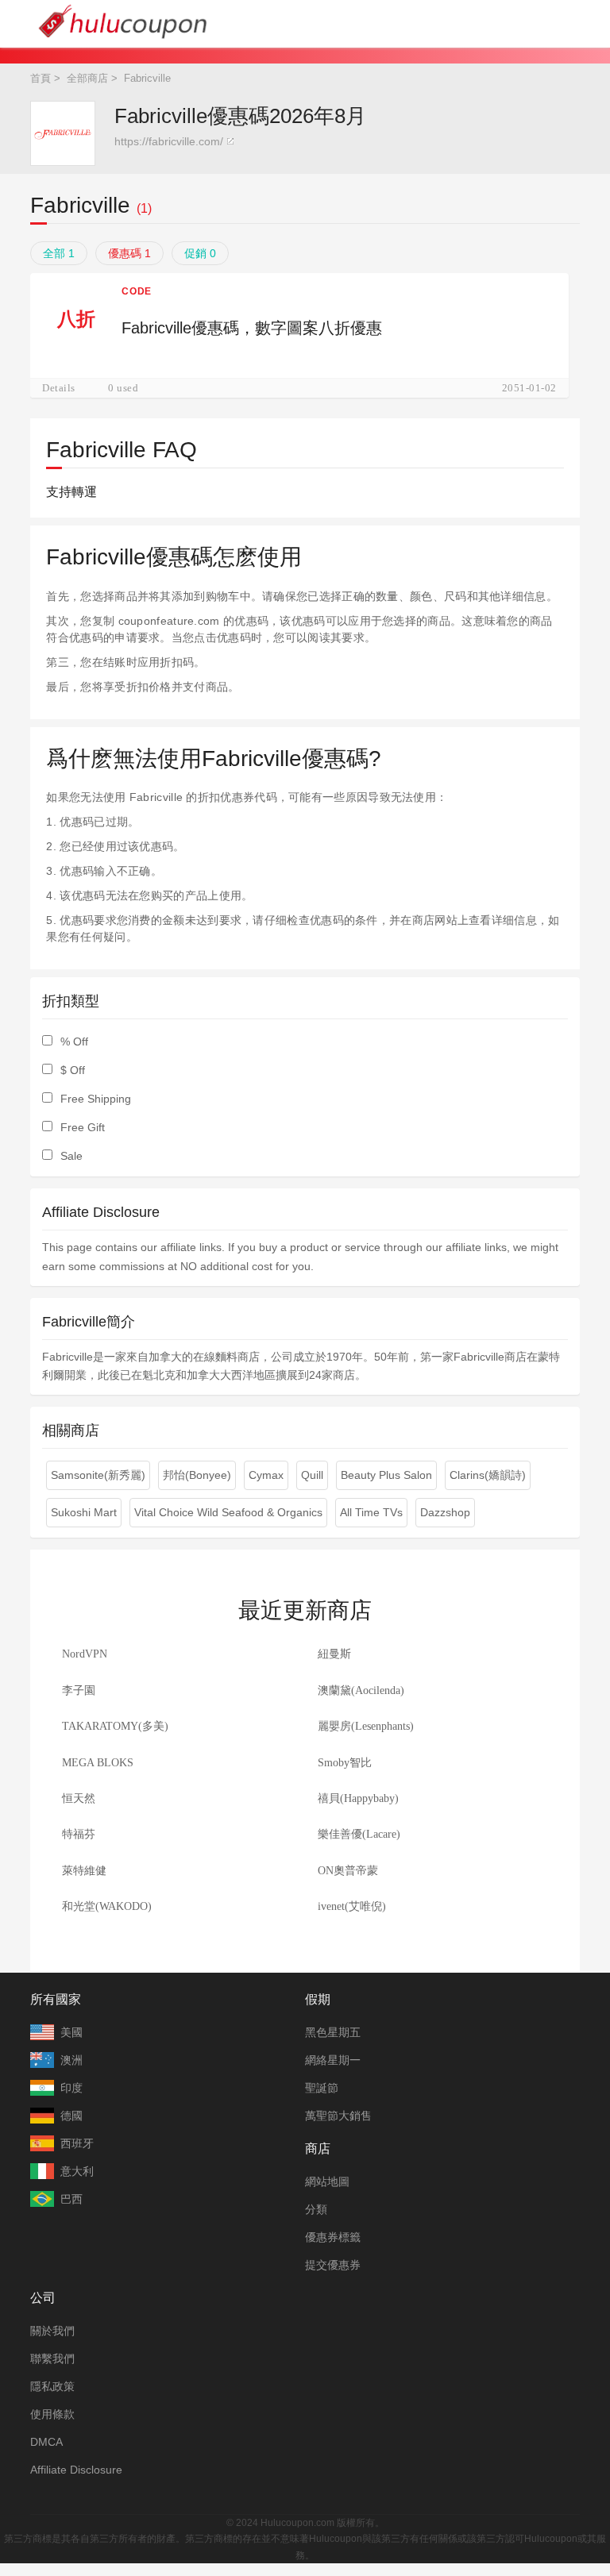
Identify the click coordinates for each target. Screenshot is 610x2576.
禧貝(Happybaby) (358, 1798)
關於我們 (52, 2331)
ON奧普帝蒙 (348, 1871)
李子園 (79, 1690)
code (136, 291)
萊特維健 (84, 1871)
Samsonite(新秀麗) (98, 1475)
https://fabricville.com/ (169, 141)
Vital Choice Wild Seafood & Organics (228, 1512)
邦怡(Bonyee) (197, 1475)
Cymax (266, 1475)
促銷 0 (200, 253)
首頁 (41, 78)
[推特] (289, 2499)
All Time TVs (371, 1512)
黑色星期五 (333, 2032)
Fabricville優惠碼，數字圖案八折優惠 (252, 328)
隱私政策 (52, 2386)
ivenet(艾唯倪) (352, 1906)
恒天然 (79, 1798)
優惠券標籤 (333, 2237)
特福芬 (79, 1834)
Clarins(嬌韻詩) (488, 1475)
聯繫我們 (52, 2358)
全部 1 (59, 253)
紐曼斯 (334, 1654)
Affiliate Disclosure (76, 2470)
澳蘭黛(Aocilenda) (361, 1690)
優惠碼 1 (129, 253)
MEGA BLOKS (98, 1763)
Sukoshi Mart (84, 1512)
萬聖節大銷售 (338, 2116)
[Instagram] (322, 2499)
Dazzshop (445, 1512)
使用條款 (52, 2414)
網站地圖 (327, 2181)
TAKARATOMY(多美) (115, 1726)
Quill (312, 1475)
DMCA (46, 2442)
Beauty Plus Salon (386, 1475)
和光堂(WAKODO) (107, 1906)
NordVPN (85, 1654)
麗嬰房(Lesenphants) (366, 1726)
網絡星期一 (333, 2060)
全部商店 (87, 78)
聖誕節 (322, 2088)
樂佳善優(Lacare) (359, 1834)
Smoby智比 (345, 1763)
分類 (316, 2209)
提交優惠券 (333, 2265)
